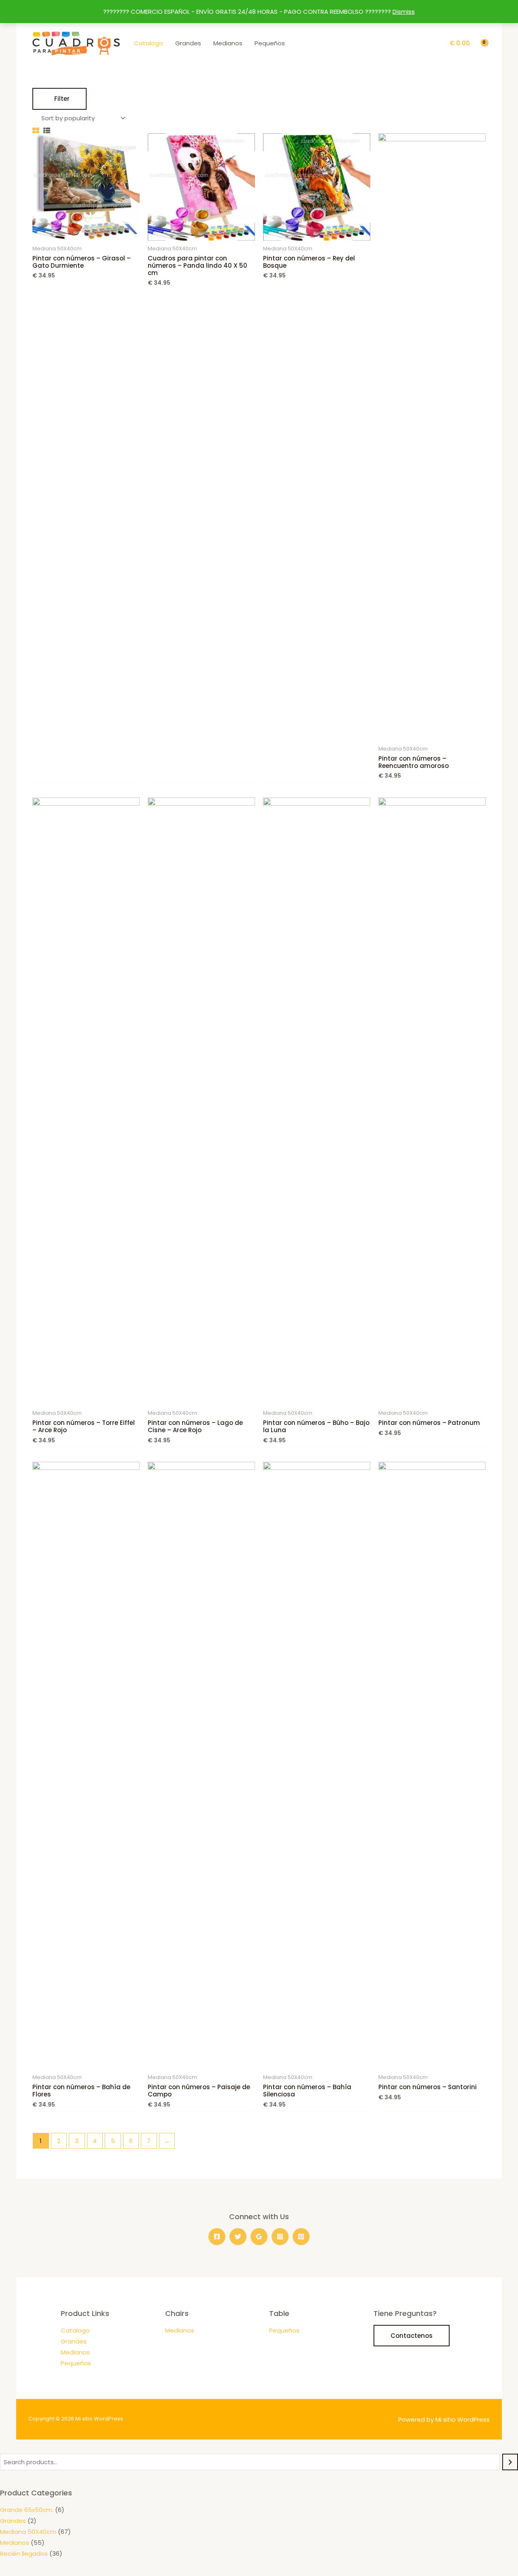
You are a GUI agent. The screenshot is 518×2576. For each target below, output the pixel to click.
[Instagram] (280, 2237)
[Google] (259, 2237)
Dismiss (404, 12)
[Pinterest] (301, 2237)
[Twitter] (238, 2237)
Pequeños (270, 43)
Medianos (228, 43)
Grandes (188, 43)
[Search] (510, 2462)
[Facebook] (217, 2237)
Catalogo (149, 43)
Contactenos (412, 2336)
